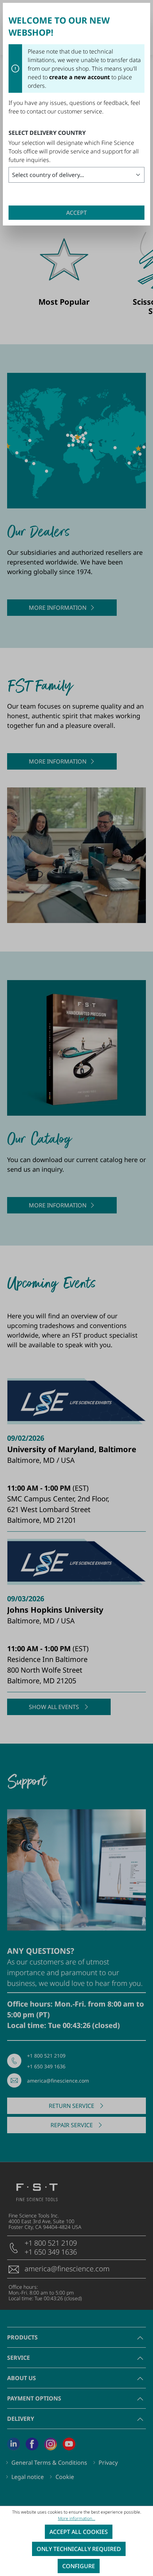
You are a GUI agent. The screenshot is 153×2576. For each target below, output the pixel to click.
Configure (79, 2566)
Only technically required (79, 2549)
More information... (77, 2518)
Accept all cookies (79, 2532)
